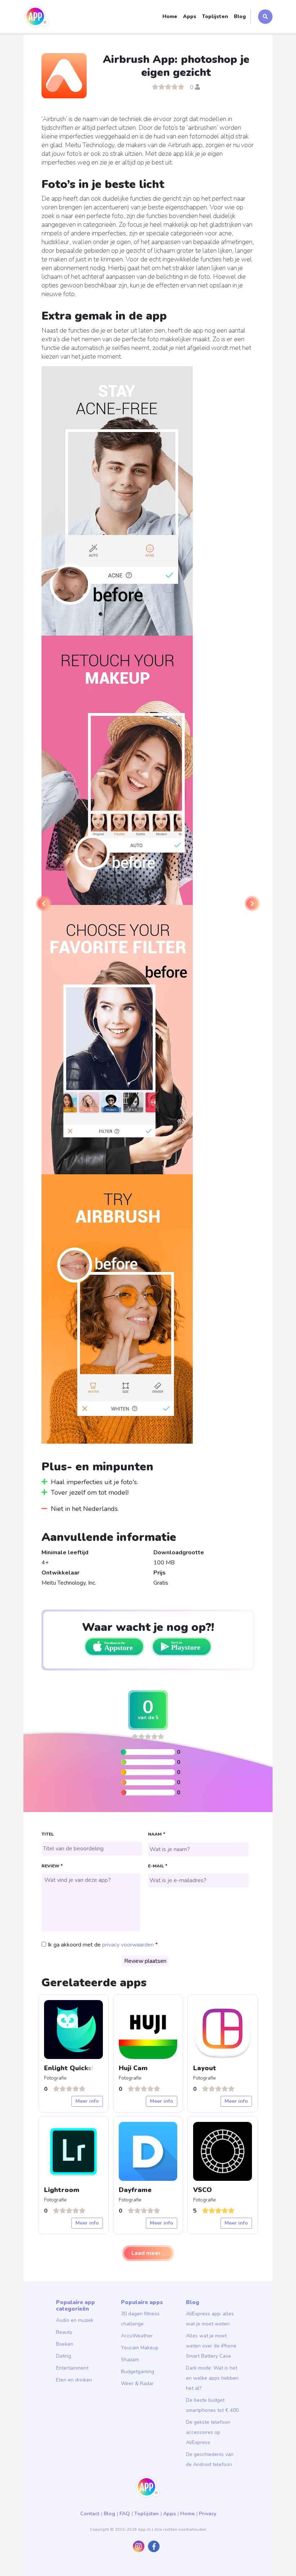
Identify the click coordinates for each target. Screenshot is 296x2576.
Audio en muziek (75, 2320)
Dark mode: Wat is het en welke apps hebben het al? (212, 2378)
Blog (240, 16)
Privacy (208, 2514)
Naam (156, 1834)
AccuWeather (137, 2336)
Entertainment (72, 2368)
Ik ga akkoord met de (101, 1945)
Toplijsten (215, 16)
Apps (190, 16)
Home (170, 16)
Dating (64, 2356)
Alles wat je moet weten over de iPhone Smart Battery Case (211, 2346)
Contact (90, 2514)
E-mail (158, 1866)
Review (52, 1866)
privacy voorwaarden (128, 1945)
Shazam (130, 2360)
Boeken (65, 2344)
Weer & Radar (137, 2383)
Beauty (64, 2332)
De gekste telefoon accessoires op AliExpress (208, 2432)
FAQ (125, 2514)
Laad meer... (148, 2253)
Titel (48, 1834)
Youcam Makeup (140, 2348)
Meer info (87, 2101)
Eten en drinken (74, 2380)
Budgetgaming (138, 2372)
